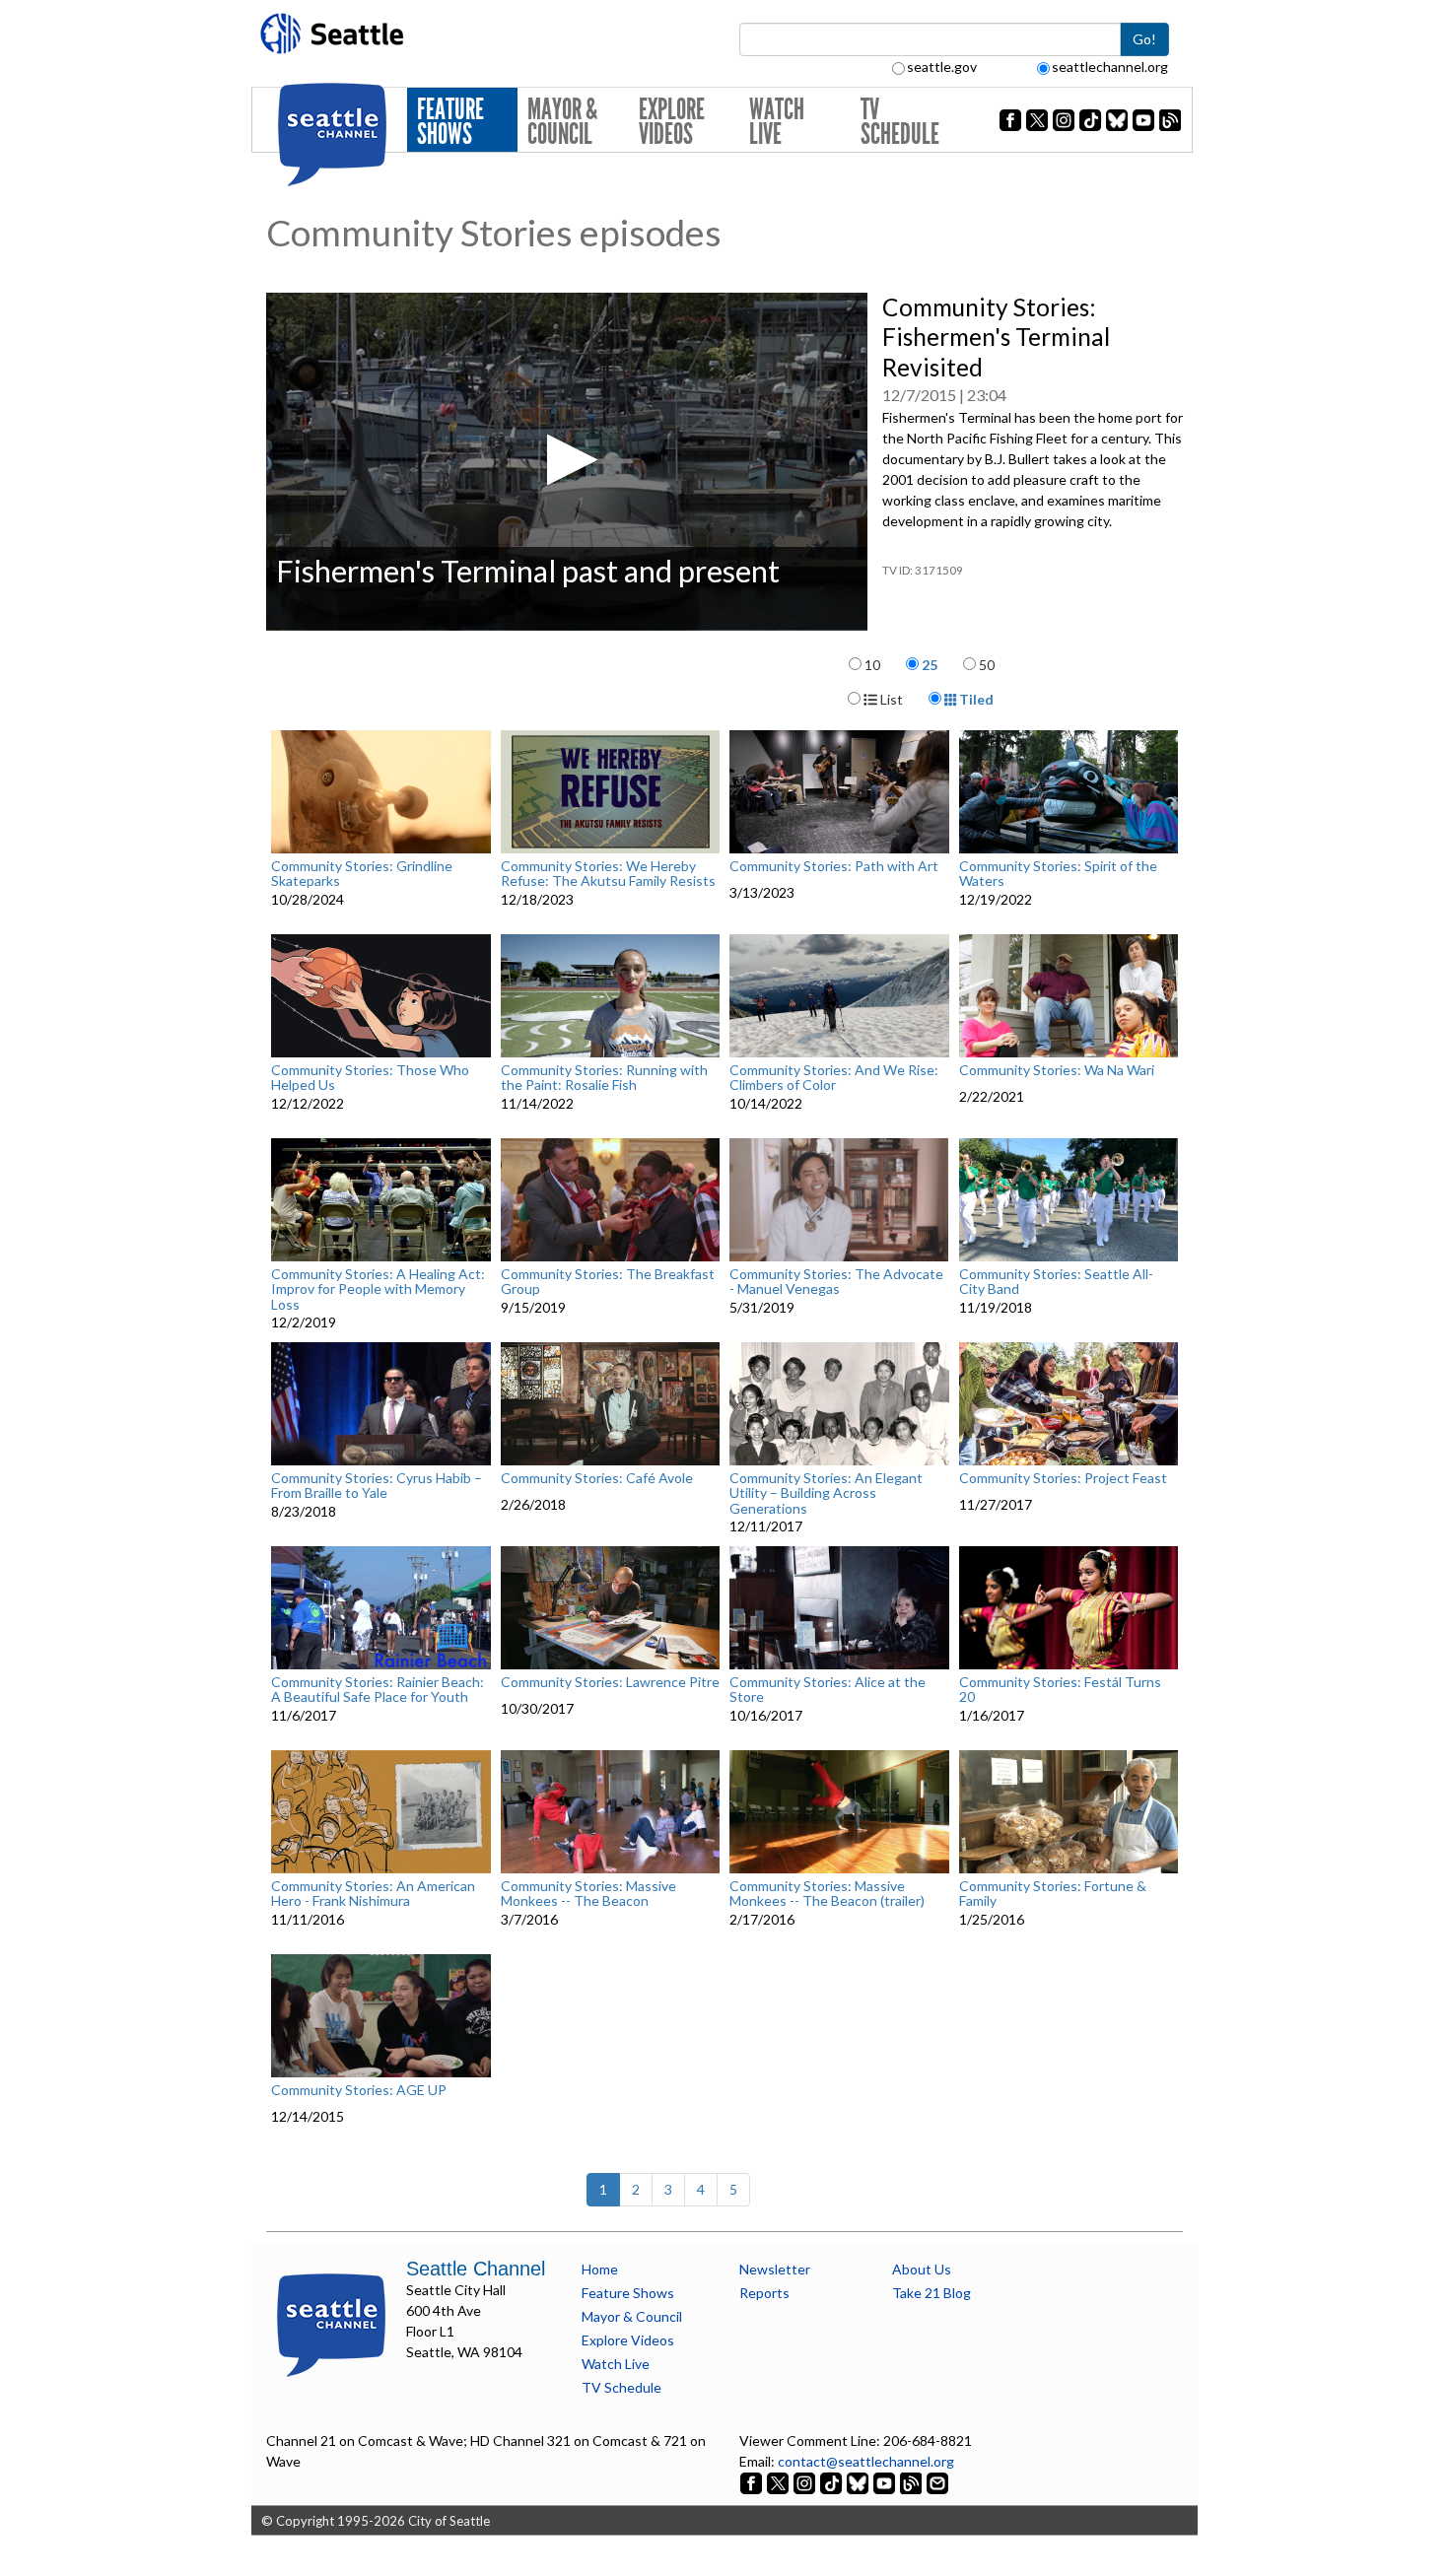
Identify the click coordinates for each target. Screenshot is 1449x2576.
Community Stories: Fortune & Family (1053, 1894)
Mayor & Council (562, 122)
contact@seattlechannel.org (866, 2461)
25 (930, 665)
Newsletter (775, 2269)
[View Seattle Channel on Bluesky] (858, 2482)
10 (872, 665)
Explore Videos (672, 122)
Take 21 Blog (931, 2293)
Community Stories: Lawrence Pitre (610, 1682)
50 (987, 665)
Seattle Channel (476, 2269)
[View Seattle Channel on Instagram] (806, 2482)
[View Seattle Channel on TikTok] (831, 2482)
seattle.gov (942, 67)
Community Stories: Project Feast (1063, 1478)
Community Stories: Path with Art (834, 866)
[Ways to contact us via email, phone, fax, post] (937, 2482)
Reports (764, 2293)
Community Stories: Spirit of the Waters (1058, 874)
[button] (566, 460)
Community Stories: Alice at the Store (828, 1690)
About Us (922, 2269)
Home (600, 2269)
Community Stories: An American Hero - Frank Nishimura (373, 1894)
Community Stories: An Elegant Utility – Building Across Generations (826, 1493)
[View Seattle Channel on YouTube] (886, 2482)
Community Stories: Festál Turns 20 (1060, 1690)
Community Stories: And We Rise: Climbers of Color (834, 1078)
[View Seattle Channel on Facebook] (753, 2482)
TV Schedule (900, 122)
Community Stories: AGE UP (359, 2090)
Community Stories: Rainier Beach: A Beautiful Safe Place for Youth (378, 1690)
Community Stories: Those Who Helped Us (370, 1078)
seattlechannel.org (1110, 67)
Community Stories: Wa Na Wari (1057, 1070)
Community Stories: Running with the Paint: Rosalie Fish (604, 1078)
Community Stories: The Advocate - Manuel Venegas (836, 1282)
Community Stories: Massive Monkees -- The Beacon (588, 1894)
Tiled (975, 699)
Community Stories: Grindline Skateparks (362, 874)
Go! (1144, 39)
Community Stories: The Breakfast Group (608, 1282)
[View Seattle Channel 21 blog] (912, 2482)
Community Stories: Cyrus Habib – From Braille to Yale (377, 1486)
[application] (567, 462)
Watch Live (777, 122)
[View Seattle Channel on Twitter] (779, 2482)
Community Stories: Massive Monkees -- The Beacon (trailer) (827, 1894)
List (890, 699)
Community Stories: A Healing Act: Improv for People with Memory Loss (378, 1289)
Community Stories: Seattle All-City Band (1056, 1282)
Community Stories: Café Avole (597, 1478)
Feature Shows (450, 122)
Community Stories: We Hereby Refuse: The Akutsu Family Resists (608, 874)
